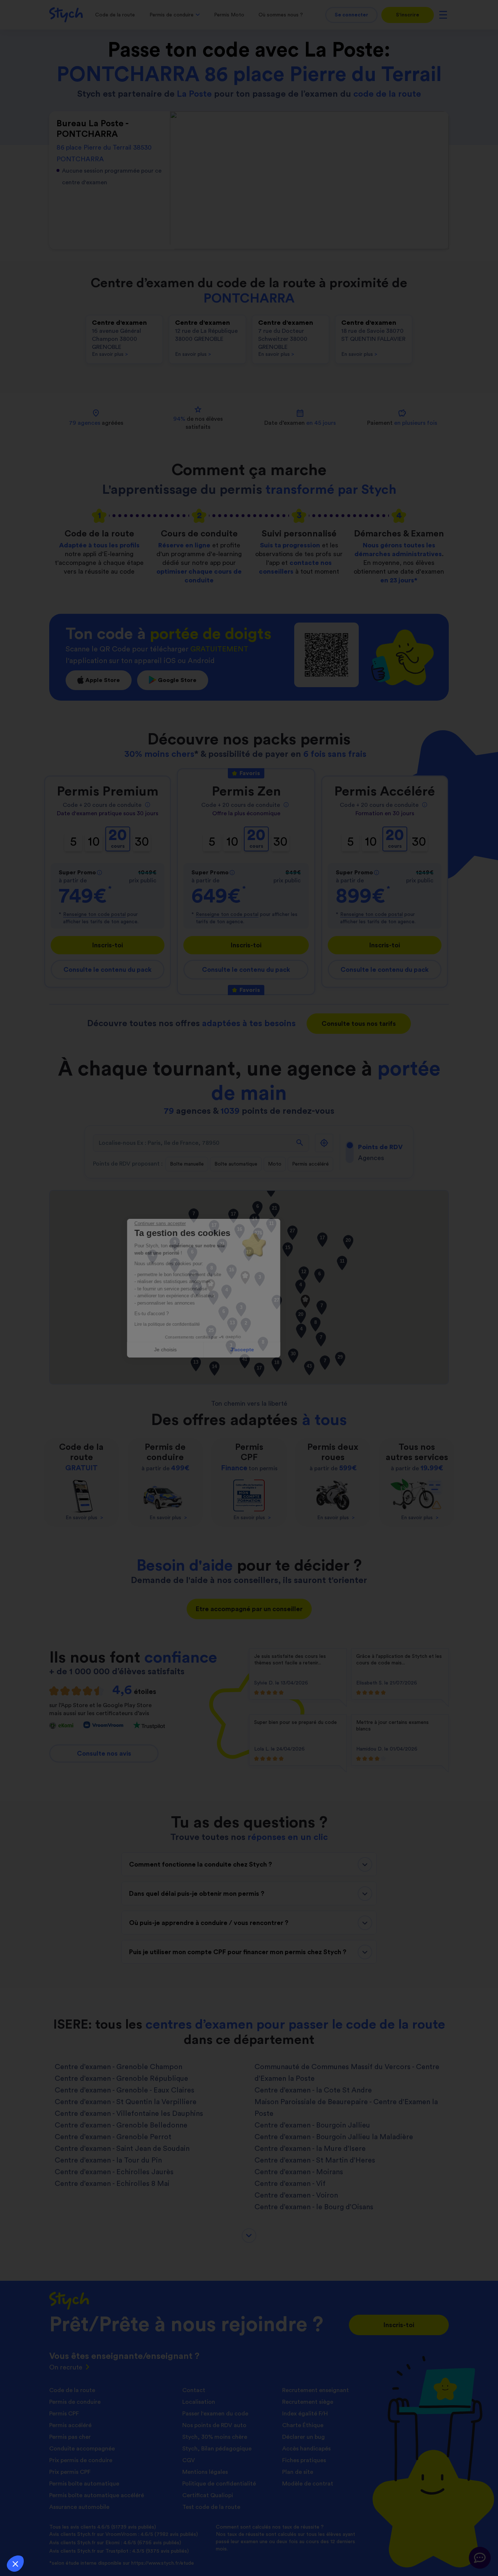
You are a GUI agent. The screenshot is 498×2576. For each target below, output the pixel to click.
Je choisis (211, 1349)
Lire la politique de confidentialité (213, 1324)
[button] (15, 2564)
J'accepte (287, 1349)
